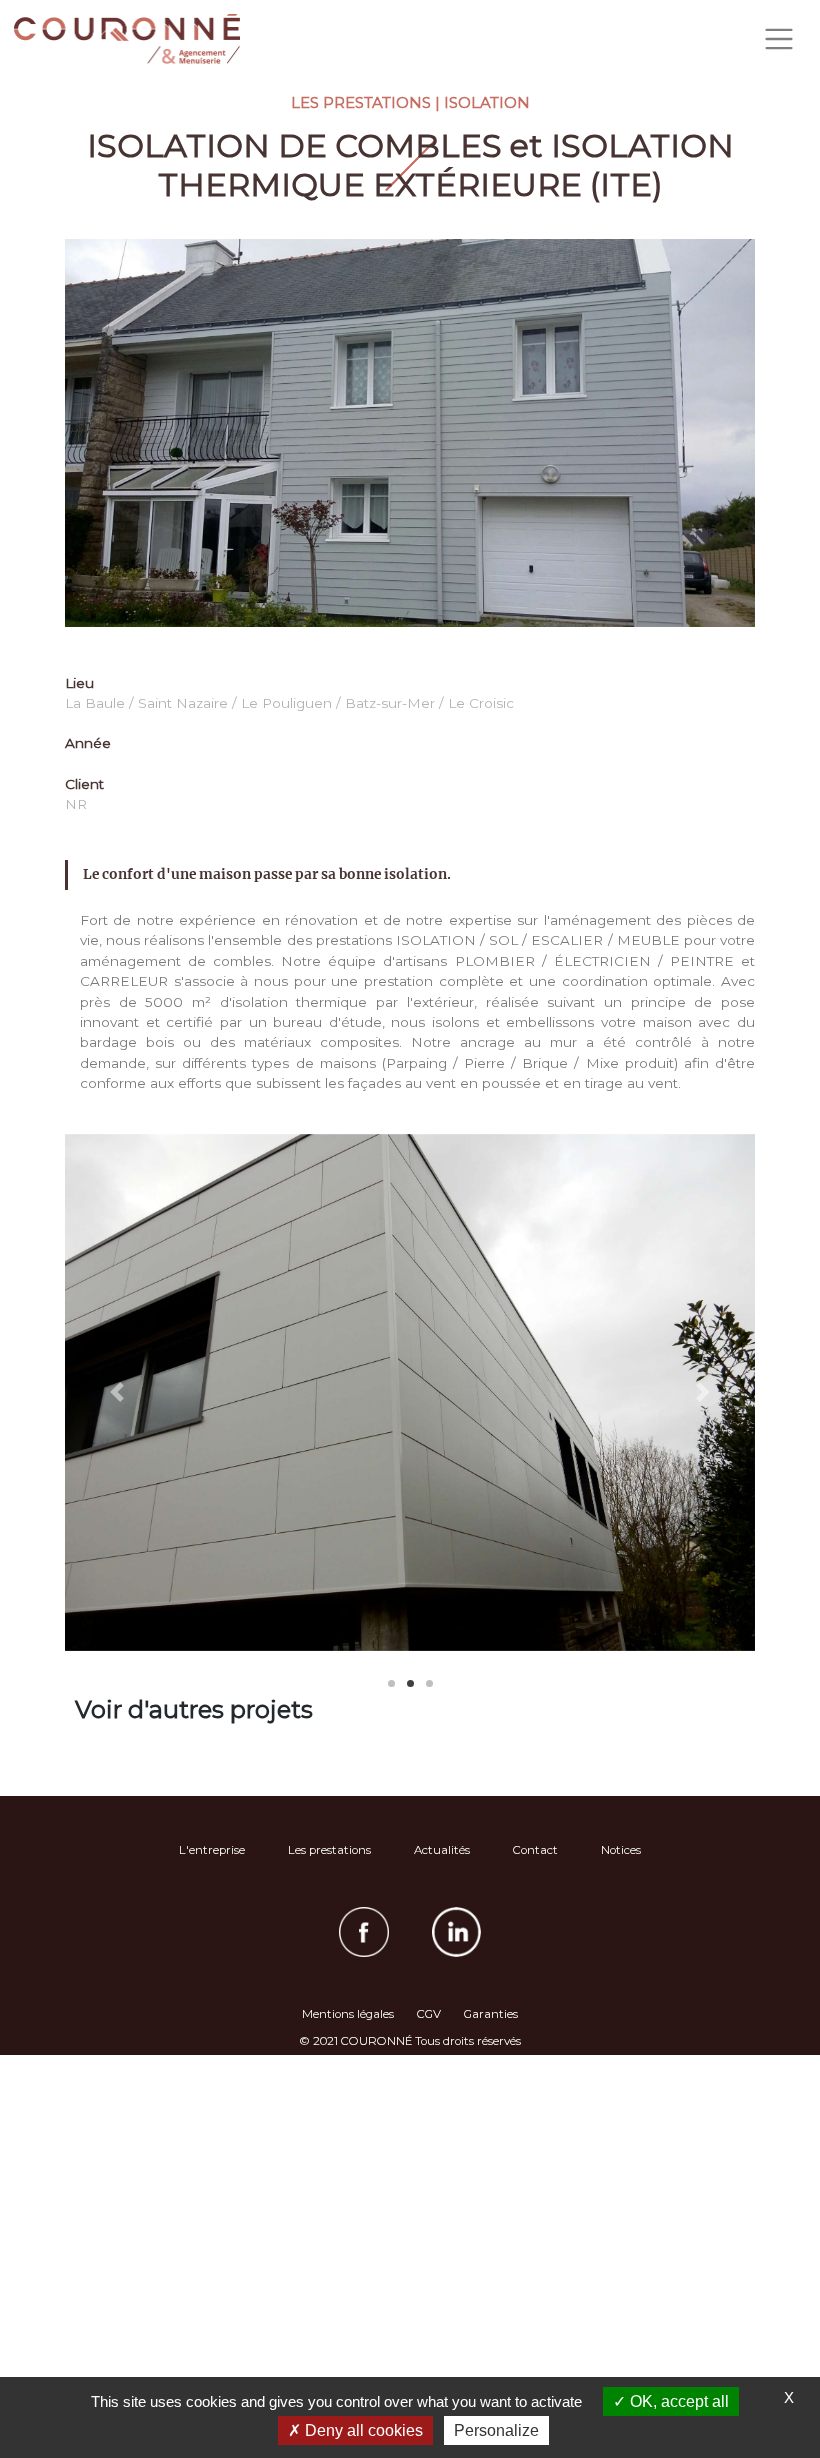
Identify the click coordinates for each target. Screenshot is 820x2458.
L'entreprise (212, 1850)
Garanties (491, 2014)
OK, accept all (677, 2401)
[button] (117, 1393)
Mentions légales (348, 2014)
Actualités (442, 1850)
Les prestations (329, 1850)
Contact (535, 1850)
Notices (621, 1850)
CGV (429, 2014)
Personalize (496, 2430)
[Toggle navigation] (779, 39)
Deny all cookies (362, 2430)
